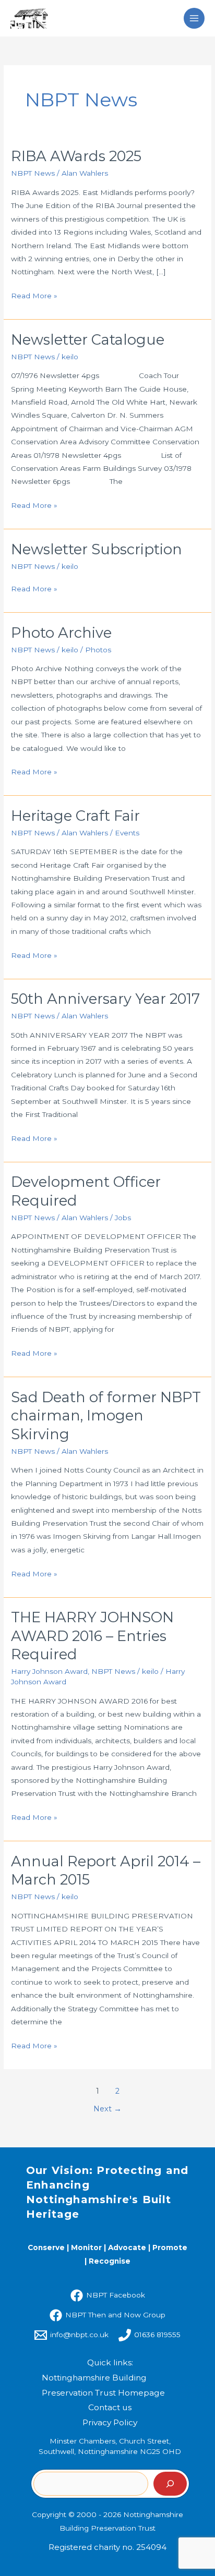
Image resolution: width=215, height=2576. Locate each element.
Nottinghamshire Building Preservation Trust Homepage (103, 2385)
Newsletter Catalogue (88, 340)
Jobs (123, 1218)
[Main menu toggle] (194, 19)
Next (107, 2109)
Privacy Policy (110, 2422)
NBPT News (33, 173)
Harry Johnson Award (49, 1671)
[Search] (170, 2484)
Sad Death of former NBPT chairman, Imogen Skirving (106, 1416)
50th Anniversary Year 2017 (105, 999)
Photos (98, 650)
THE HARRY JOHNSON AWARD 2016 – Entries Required (92, 1636)
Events (127, 833)
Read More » (34, 295)
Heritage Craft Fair (75, 816)
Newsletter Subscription (97, 549)
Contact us (110, 2407)
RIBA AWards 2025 (76, 156)
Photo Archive (61, 633)
